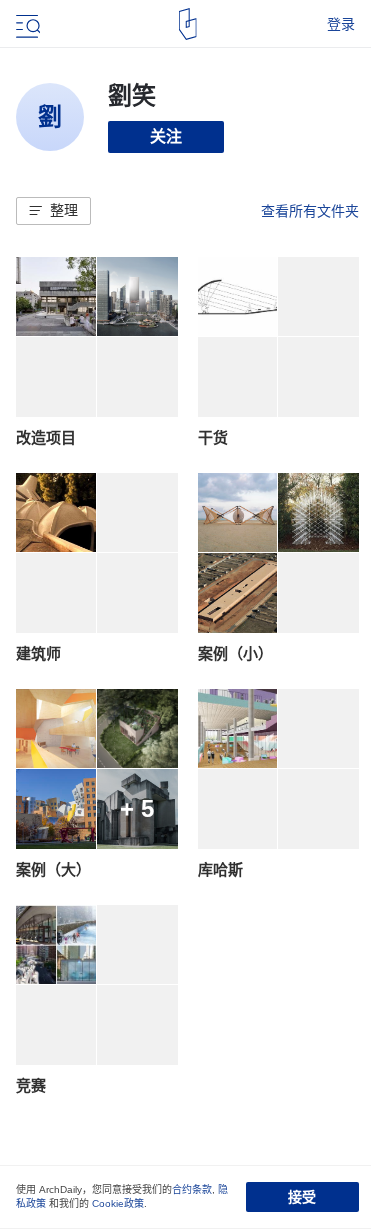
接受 (302, 1197)
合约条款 (192, 1189)
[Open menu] (26, 24)
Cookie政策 (118, 1203)
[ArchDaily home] (187, 24)
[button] (53, 211)
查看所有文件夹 (310, 211)
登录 (341, 24)
